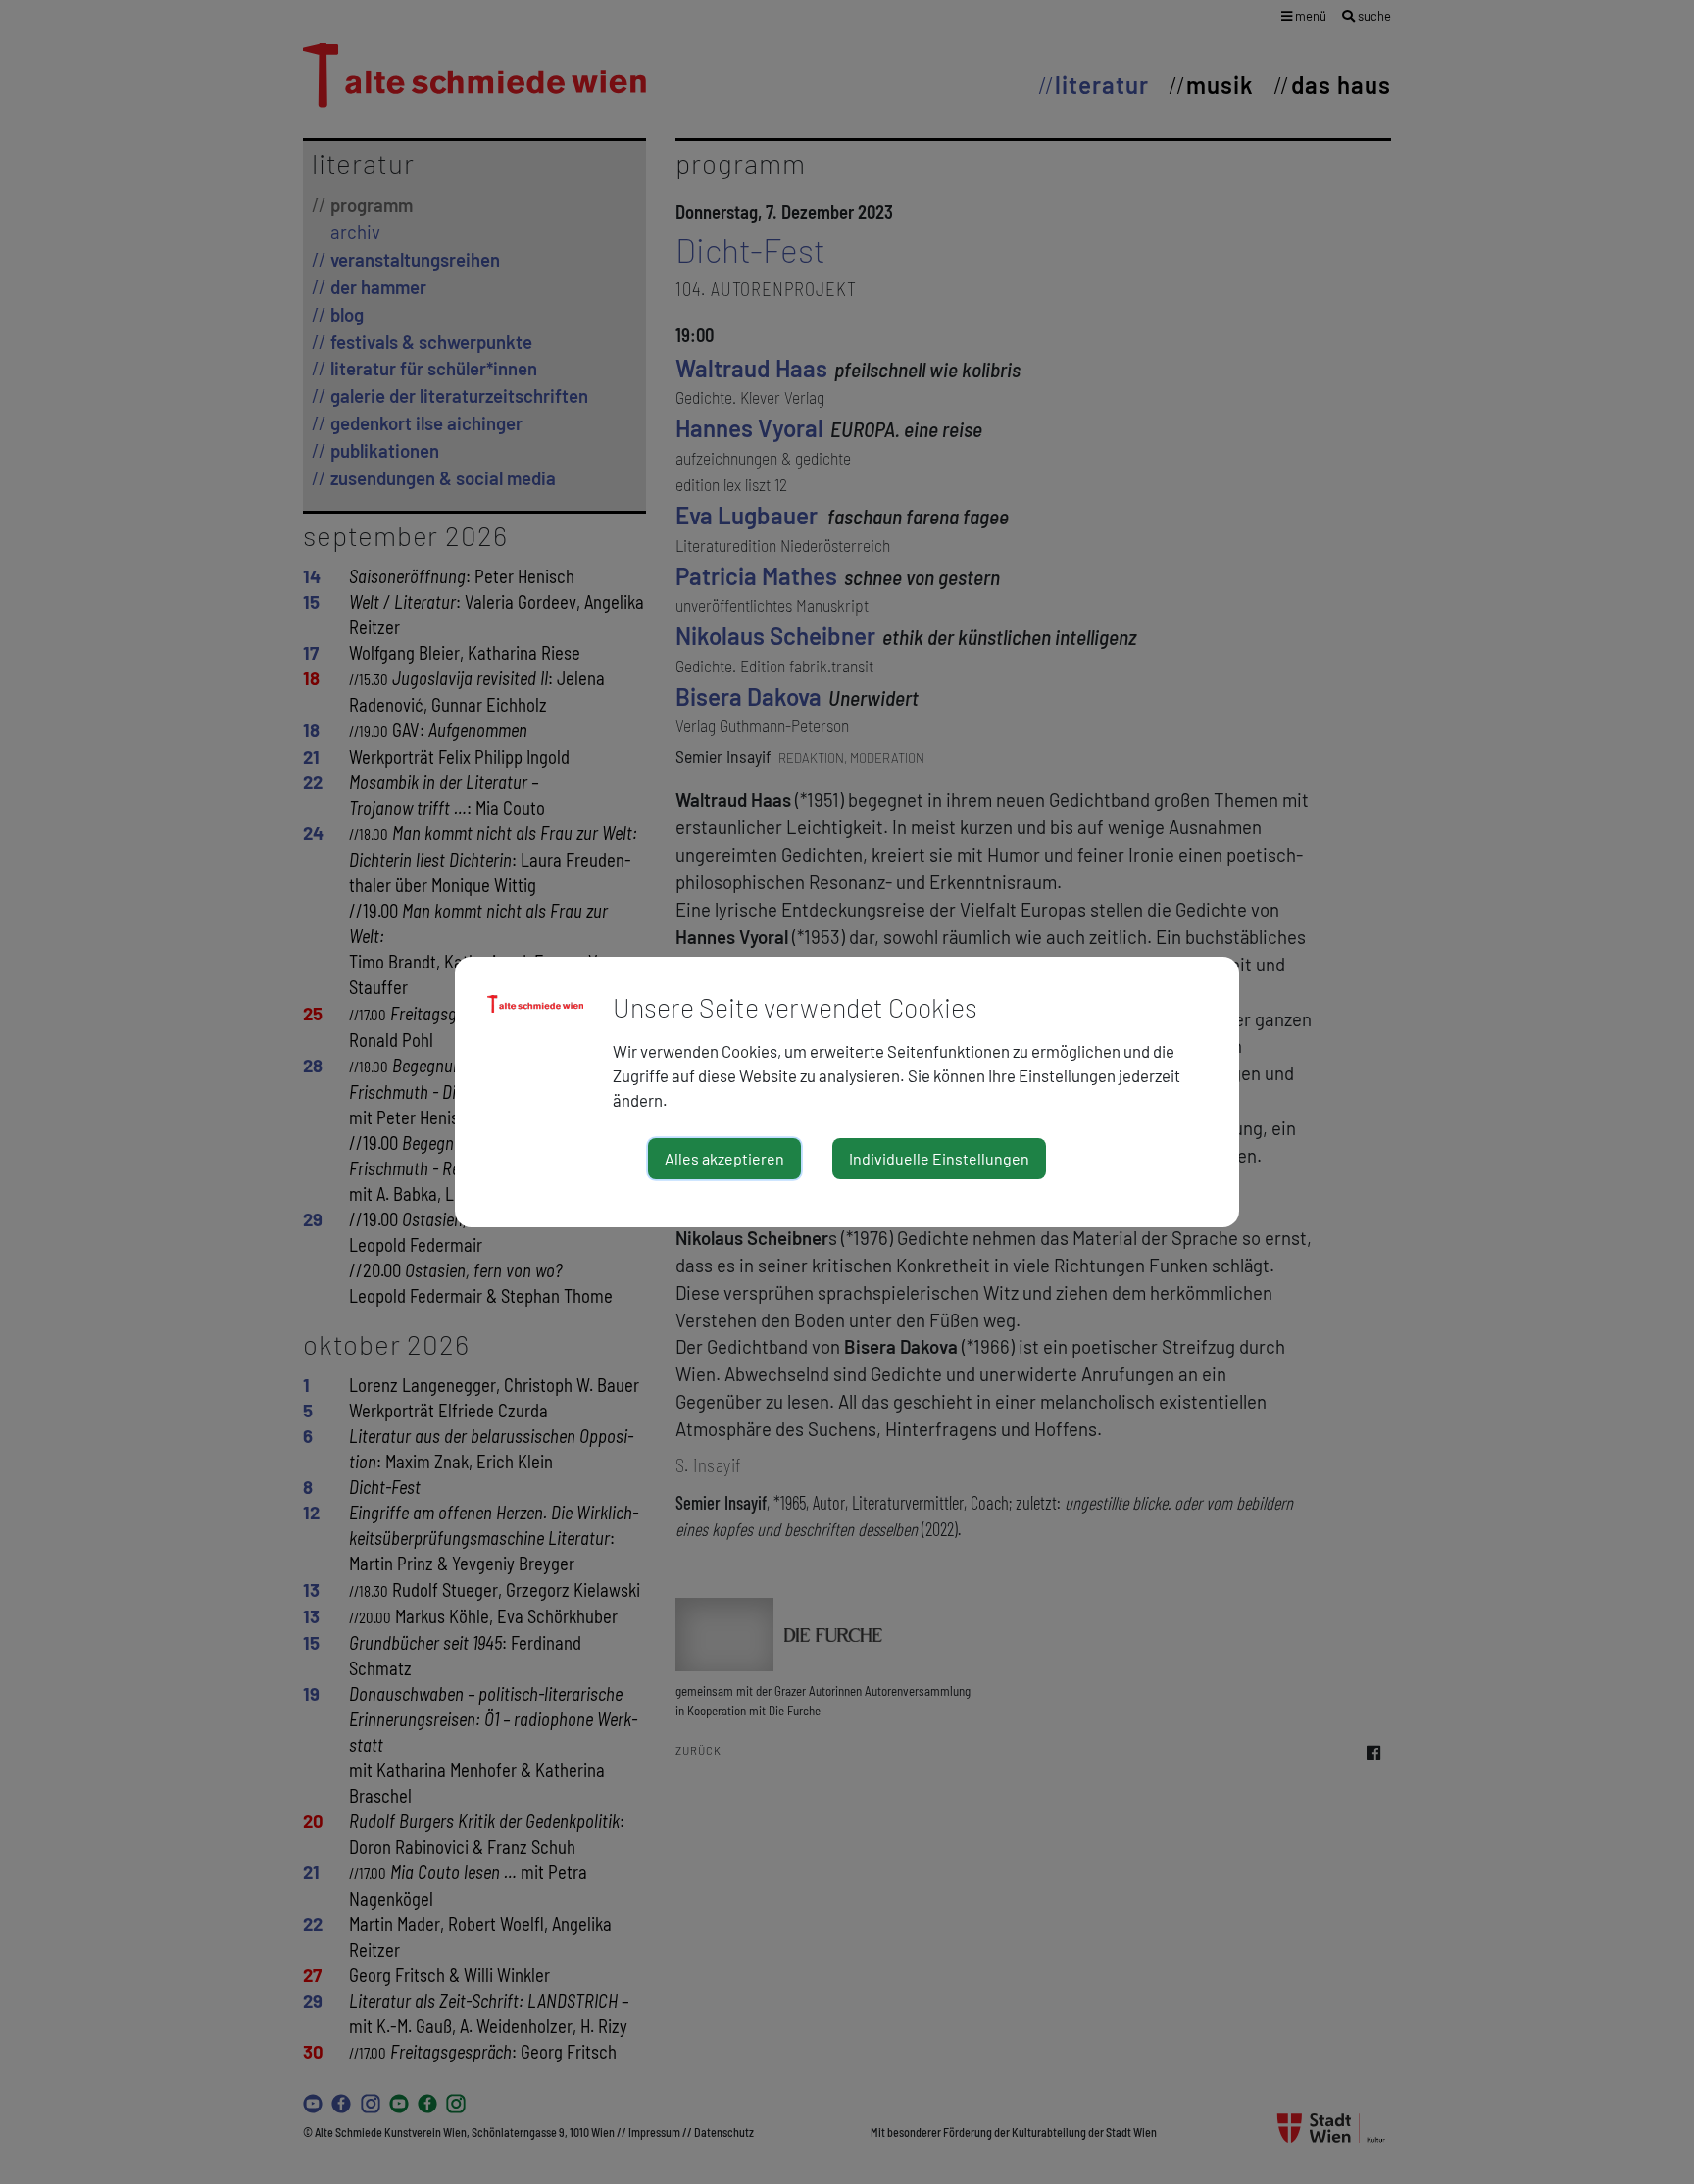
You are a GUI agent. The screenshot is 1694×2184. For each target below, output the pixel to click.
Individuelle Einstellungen (939, 1158)
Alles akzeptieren (724, 1158)
